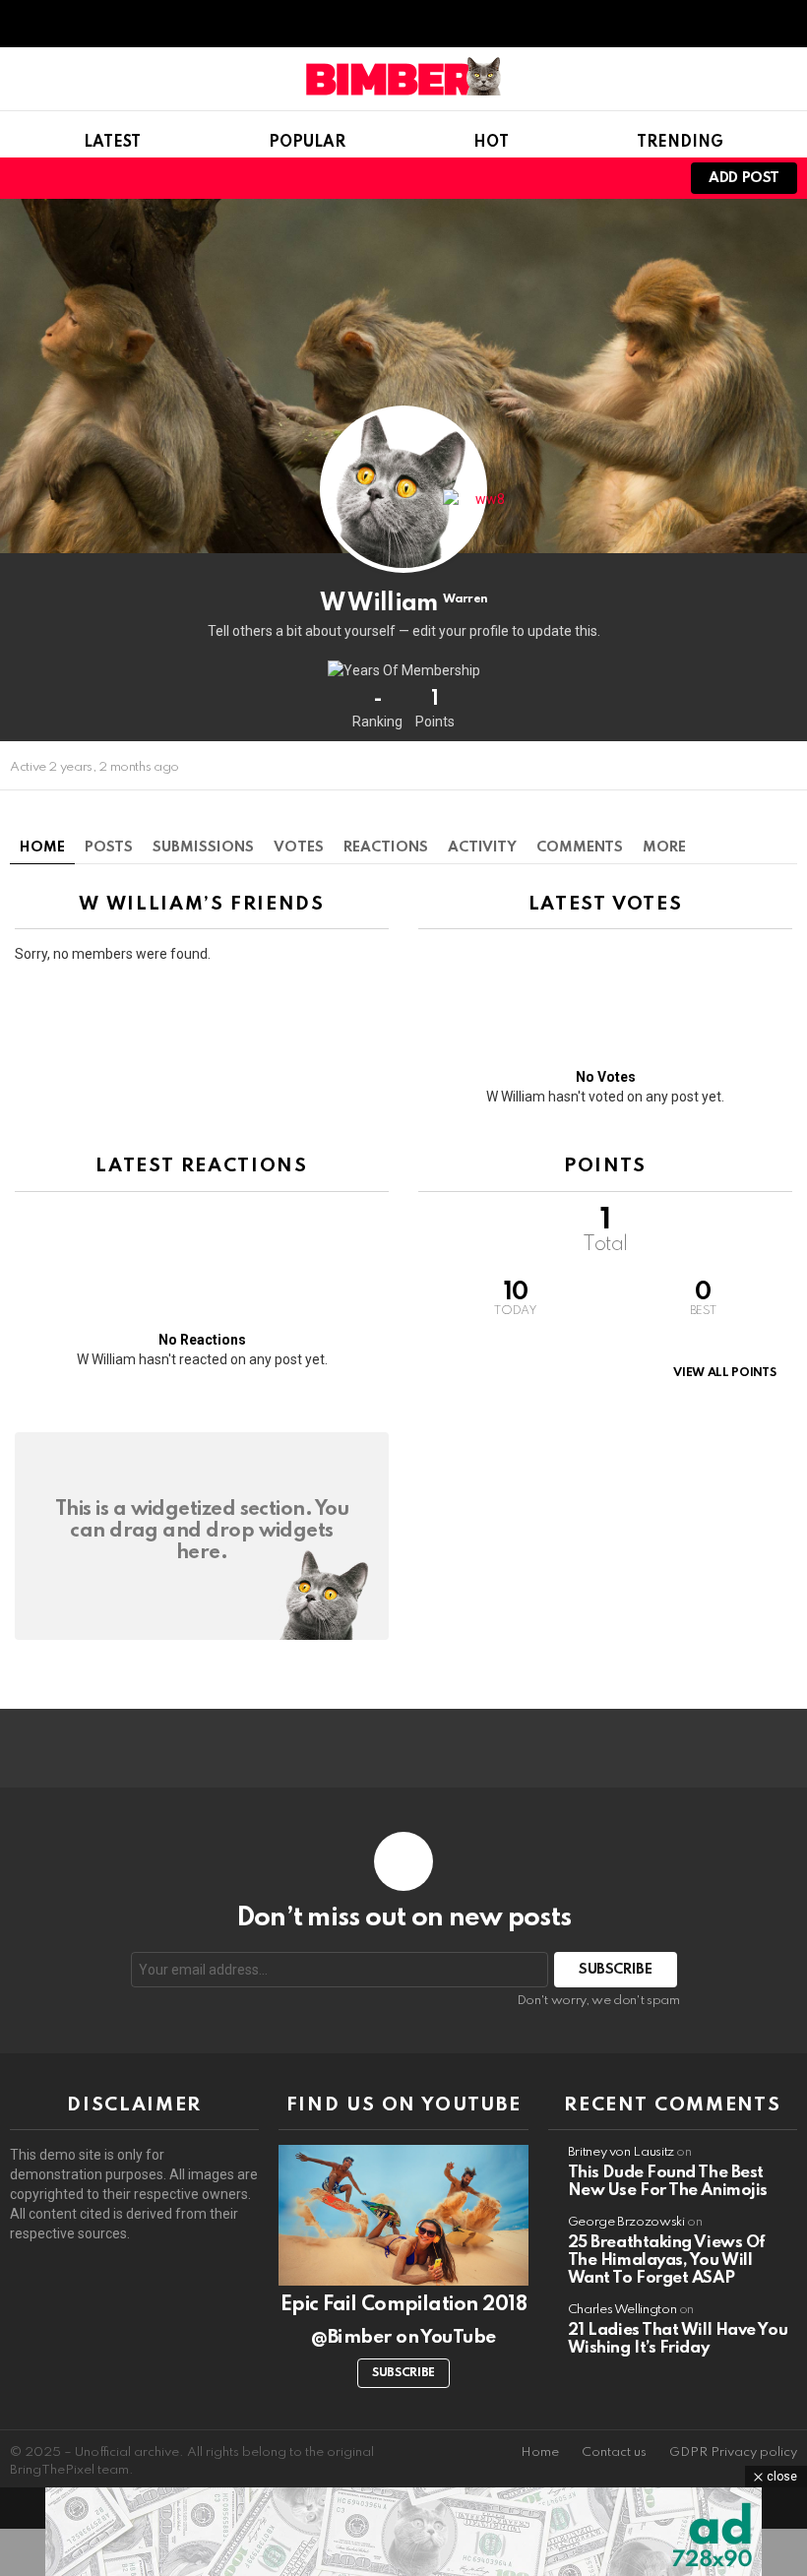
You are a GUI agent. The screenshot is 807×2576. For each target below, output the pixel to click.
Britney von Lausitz (621, 2152)
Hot (491, 143)
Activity (482, 848)
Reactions (386, 848)
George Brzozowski (626, 2222)
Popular (307, 143)
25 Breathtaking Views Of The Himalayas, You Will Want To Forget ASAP (667, 2261)
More (664, 848)
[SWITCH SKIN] (583, 178)
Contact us (614, 2452)
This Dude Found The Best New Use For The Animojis (668, 2182)
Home (42, 848)
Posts (109, 848)
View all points (724, 1373)
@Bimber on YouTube (403, 2337)
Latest (112, 143)
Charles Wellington (622, 2310)
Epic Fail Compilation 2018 (403, 2305)
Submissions (203, 848)
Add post (744, 178)
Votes (299, 848)
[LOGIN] (650, 178)
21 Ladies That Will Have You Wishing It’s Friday (678, 2339)
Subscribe (403, 2373)
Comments (580, 848)
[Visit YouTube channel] (403, 2215)
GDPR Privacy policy (733, 2452)
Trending (680, 143)
